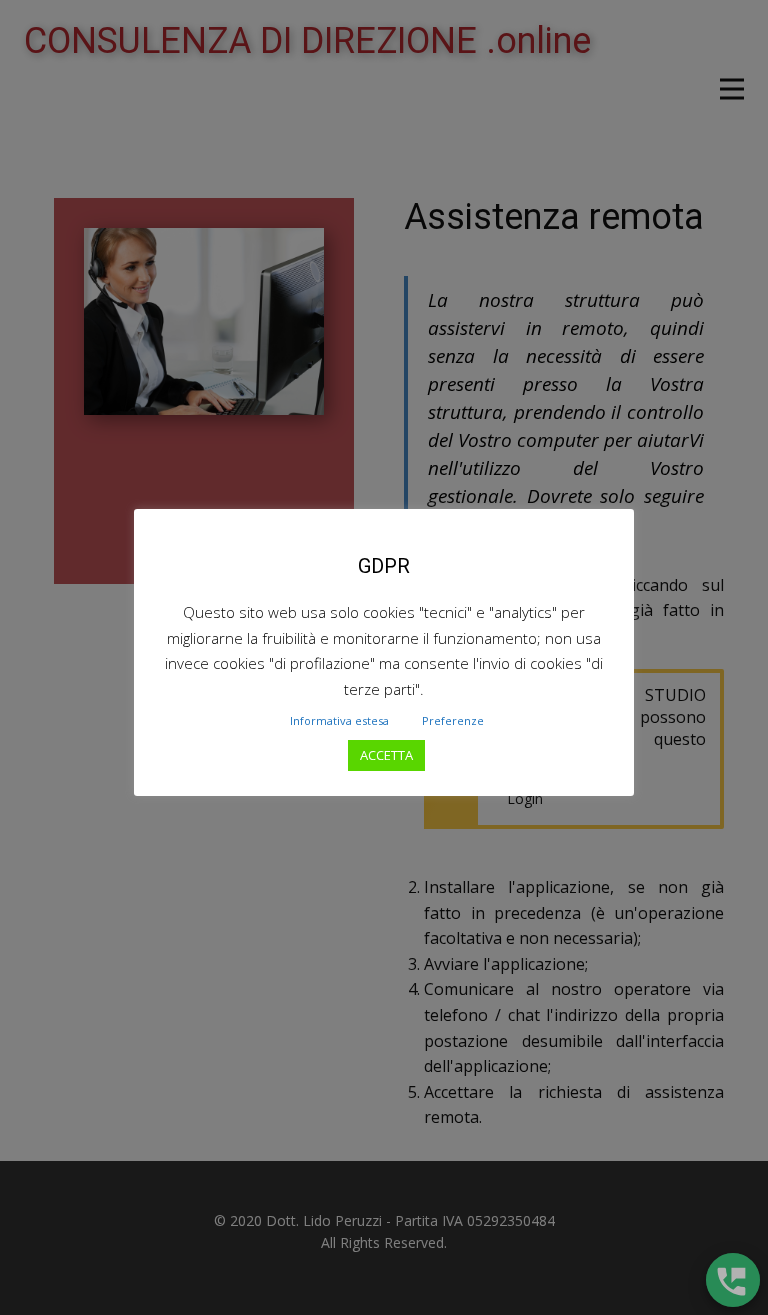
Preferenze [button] (453, 720)
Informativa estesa (339, 720)
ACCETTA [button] (386, 755)
